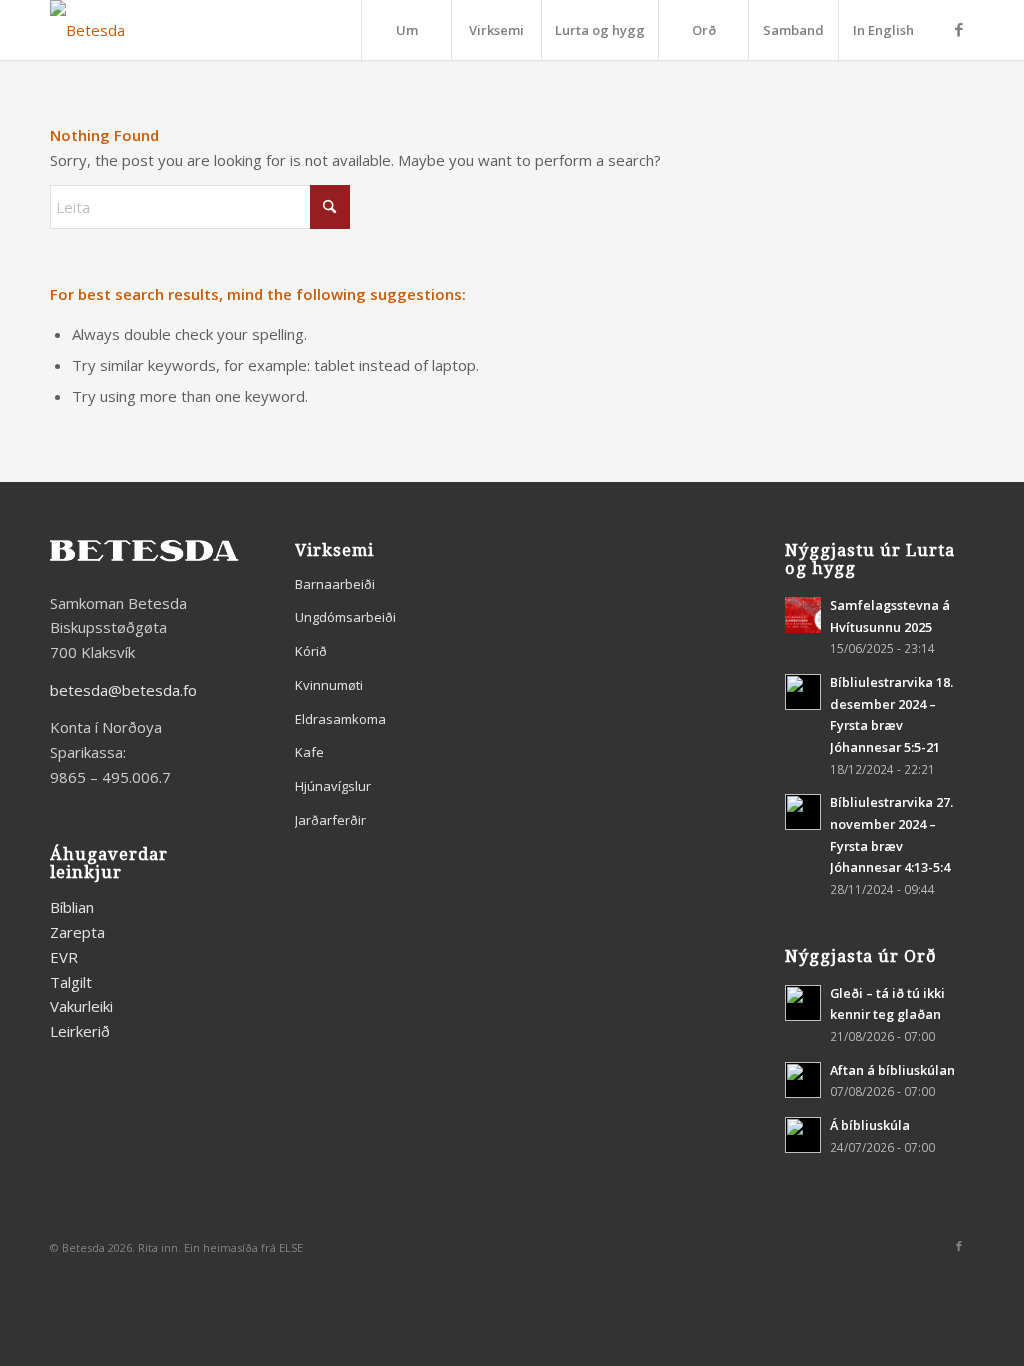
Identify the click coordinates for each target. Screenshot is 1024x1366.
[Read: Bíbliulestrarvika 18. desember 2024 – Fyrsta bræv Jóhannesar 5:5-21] (803, 692)
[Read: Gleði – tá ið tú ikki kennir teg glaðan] (803, 1003)
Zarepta (77, 932)
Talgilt (71, 982)
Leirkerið (80, 1031)
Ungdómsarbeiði (345, 617)
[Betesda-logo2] (87, 30)
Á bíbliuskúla (870, 1125)
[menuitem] (406, 30)
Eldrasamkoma (340, 719)
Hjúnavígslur (333, 786)
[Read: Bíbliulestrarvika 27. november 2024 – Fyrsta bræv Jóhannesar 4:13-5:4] (803, 812)
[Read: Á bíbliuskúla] (803, 1135)
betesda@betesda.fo (123, 690)
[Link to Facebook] (959, 29)
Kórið (311, 651)
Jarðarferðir (330, 820)
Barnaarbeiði (335, 584)
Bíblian (72, 907)
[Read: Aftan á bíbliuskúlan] (803, 1080)
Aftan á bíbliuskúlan (892, 1070)
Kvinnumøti (329, 685)
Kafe (309, 752)
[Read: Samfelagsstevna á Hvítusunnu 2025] (803, 615)
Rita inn (158, 1247)
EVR (64, 957)
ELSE (291, 1247)
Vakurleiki (81, 1006)
